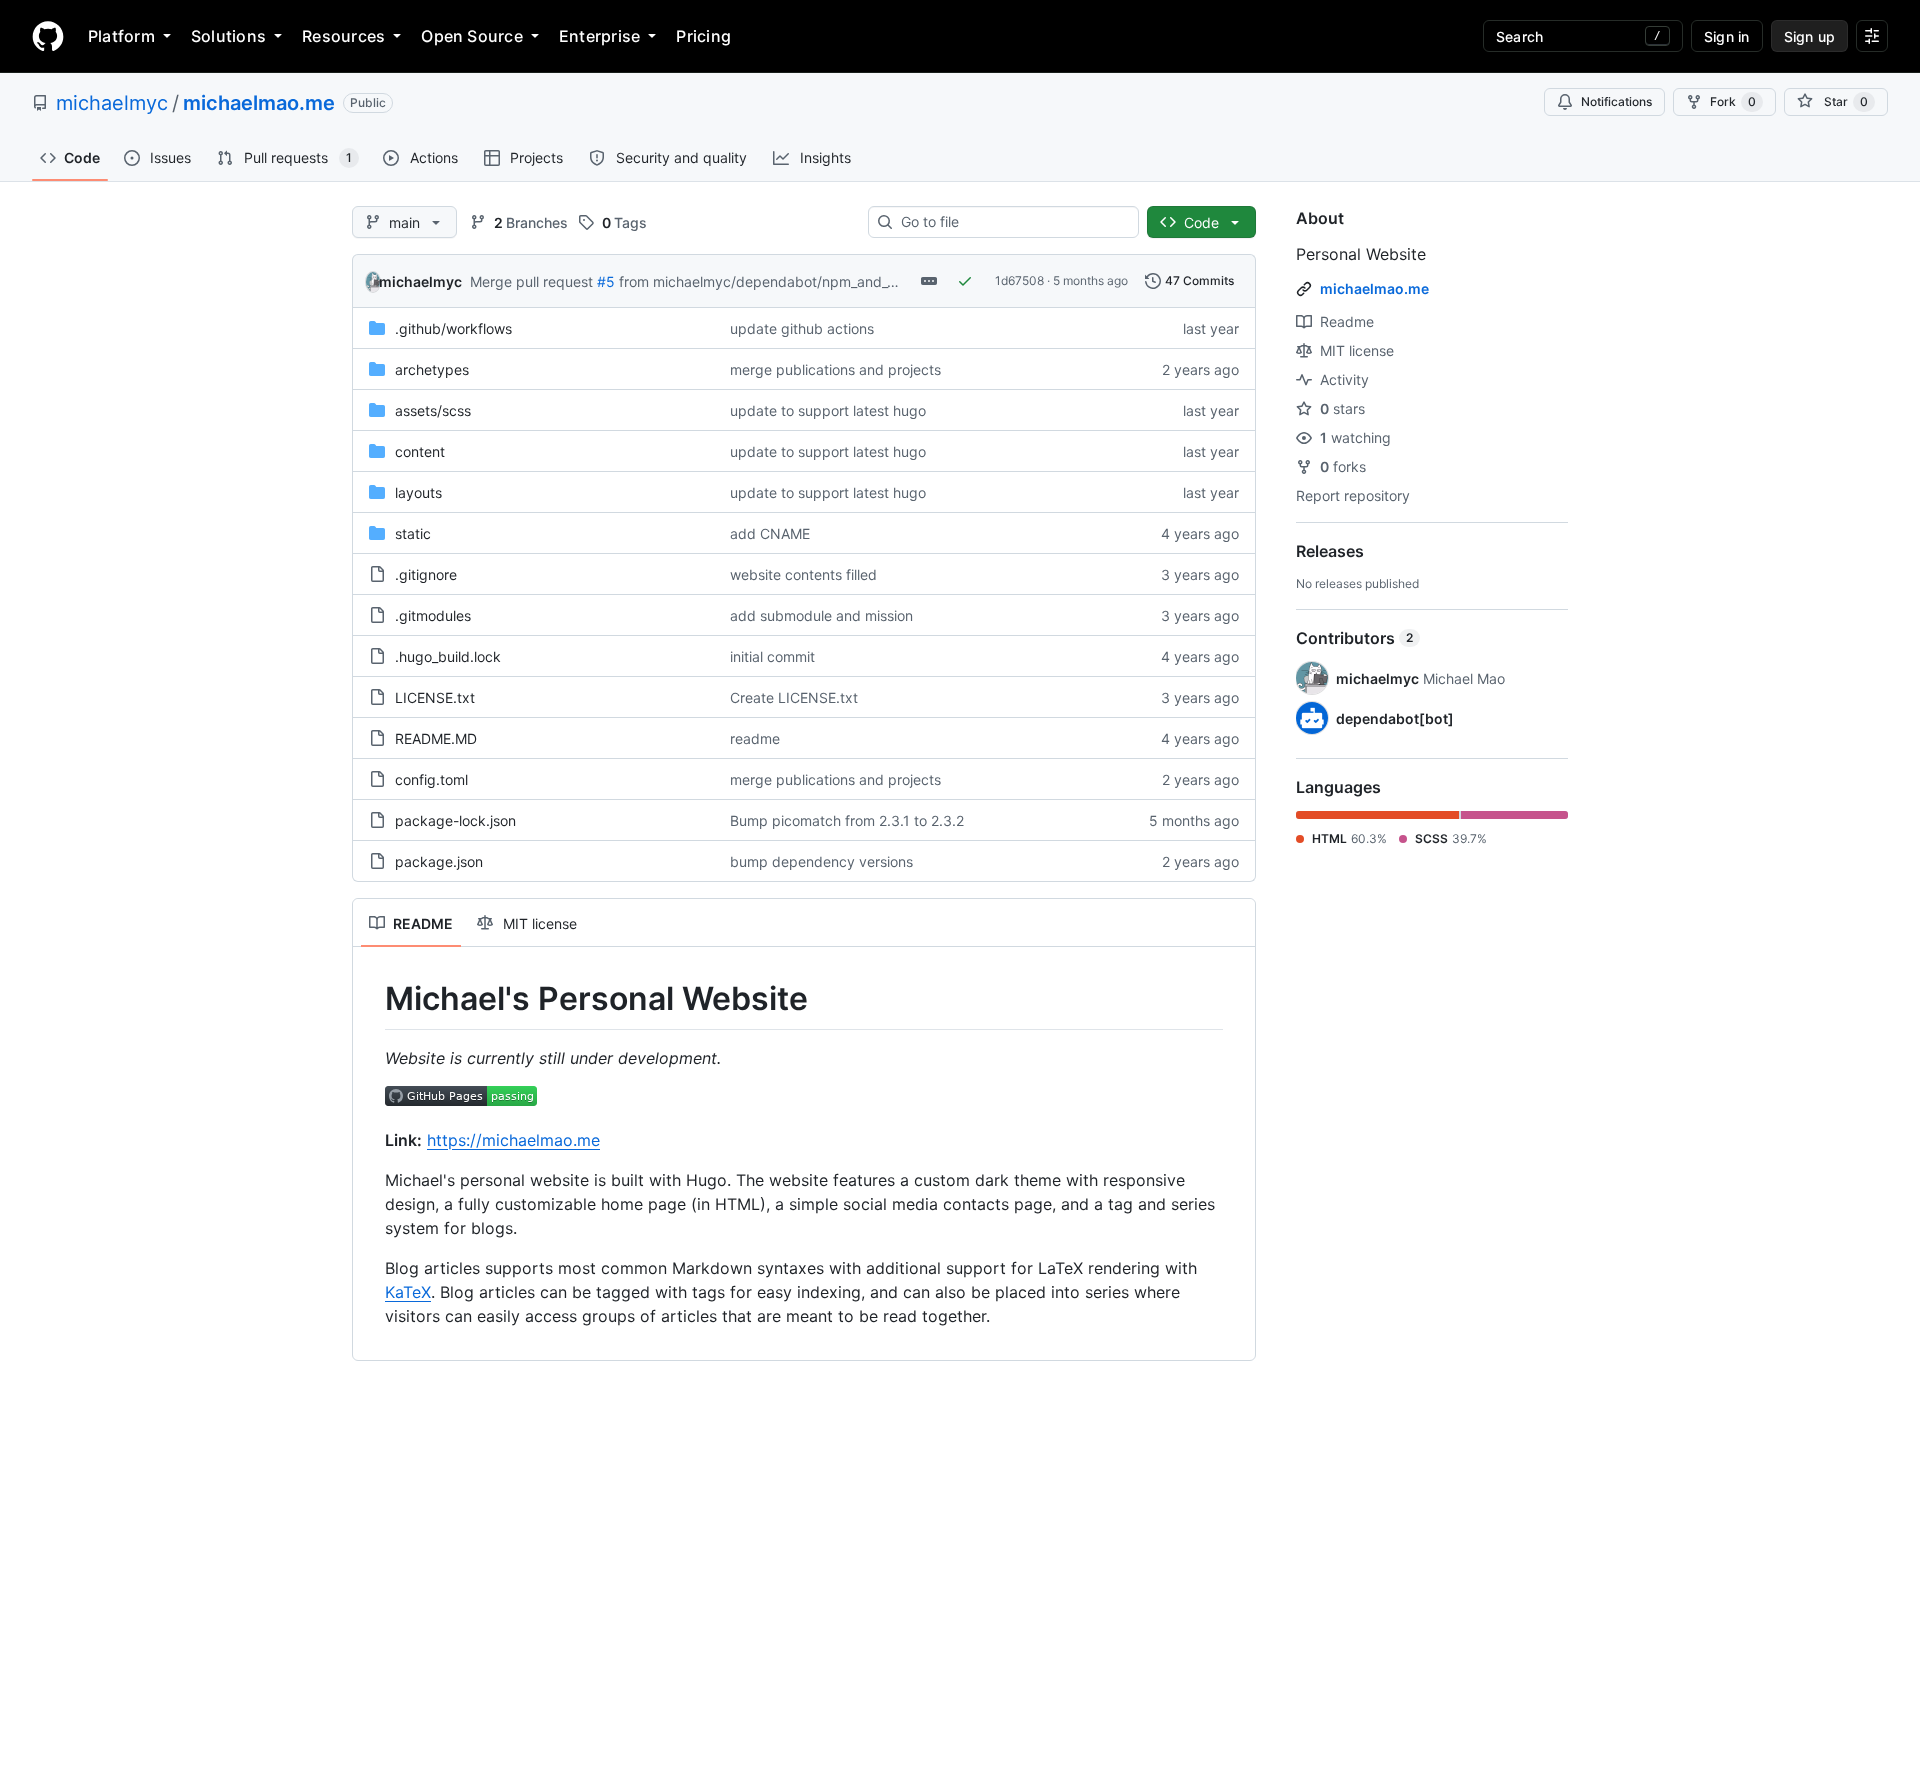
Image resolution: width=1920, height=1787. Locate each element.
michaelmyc (112, 103)
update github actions (802, 328)
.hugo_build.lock (448, 656)
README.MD (436, 738)
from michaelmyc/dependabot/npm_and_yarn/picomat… (802, 281)
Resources (343, 36)
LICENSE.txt (435, 697)
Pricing (703, 36)
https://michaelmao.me (513, 1140)
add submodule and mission (821, 615)
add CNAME (770, 533)
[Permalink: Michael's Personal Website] (371, 999)
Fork (1733, 101)
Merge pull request (531, 281)
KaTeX (408, 1292)
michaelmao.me (259, 103)
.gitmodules (433, 615)
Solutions (228, 36)
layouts (418, 492)
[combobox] (1011, 222)
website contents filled (803, 574)
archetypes (432, 369)
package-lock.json (455, 820)
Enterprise (599, 36)
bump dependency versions (821, 861)
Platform (121, 36)
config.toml (431, 779)
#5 (606, 281)
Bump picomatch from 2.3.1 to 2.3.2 (847, 820)
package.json (439, 861)
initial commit (772, 656)
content (420, 451)
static (413, 533)
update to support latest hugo (828, 410)
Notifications (1616, 101)
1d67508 (1019, 280)
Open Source (472, 36)
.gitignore (426, 574)
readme (755, 738)
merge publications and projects (835, 369)
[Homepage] (48, 36)
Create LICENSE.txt (794, 697)
